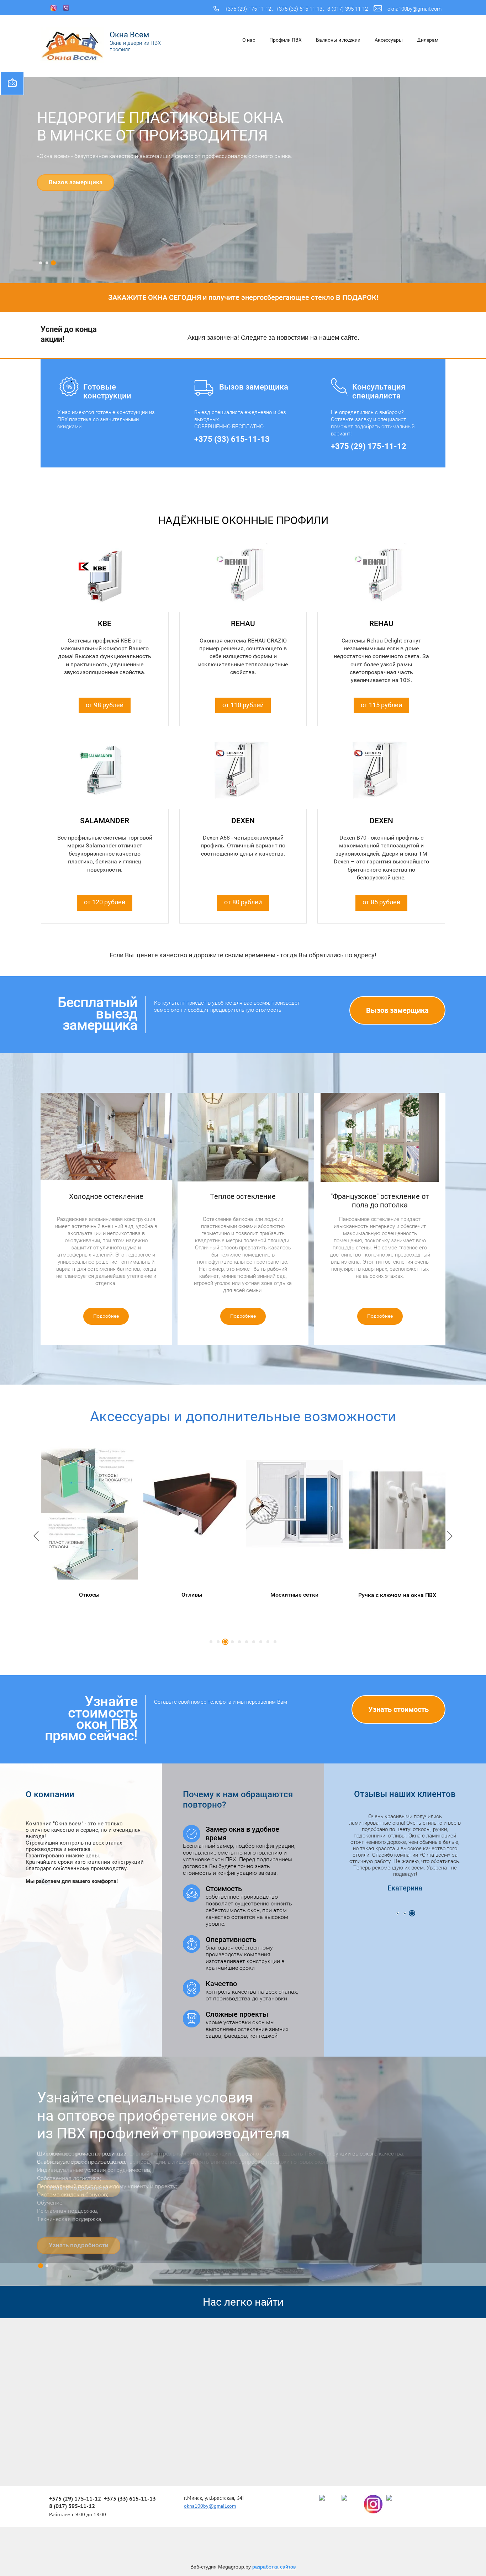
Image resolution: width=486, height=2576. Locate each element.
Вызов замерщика (76, 182)
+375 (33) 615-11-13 (299, 9)
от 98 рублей (105, 705)
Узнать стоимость (398, 1709)
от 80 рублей (243, 902)
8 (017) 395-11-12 (348, 9)
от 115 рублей (381, 705)
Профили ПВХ (286, 40)
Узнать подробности (79, 2188)
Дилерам (428, 40)
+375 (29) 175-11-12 (248, 9)
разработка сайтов (274, 2567)
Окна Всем (129, 35)
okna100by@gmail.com (414, 9)
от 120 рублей (105, 902)
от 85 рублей (381, 902)
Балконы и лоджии (338, 40)
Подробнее (106, 1316)
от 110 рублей (243, 705)
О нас (249, 40)
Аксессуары (389, 40)
